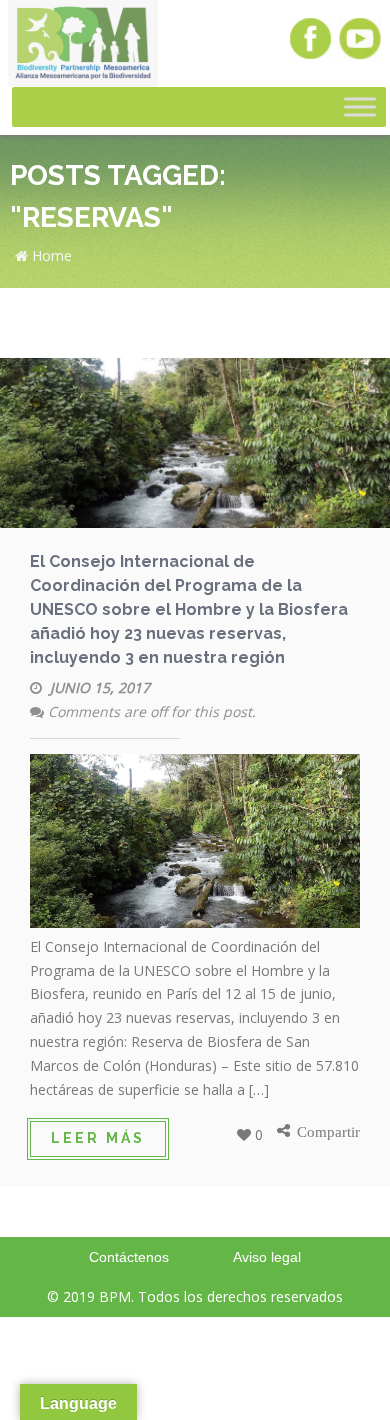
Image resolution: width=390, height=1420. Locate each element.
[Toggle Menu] (360, 107)
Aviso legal (267, 1257)
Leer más (98, 1138)
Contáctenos (129, 1257)
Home (50, 255)
